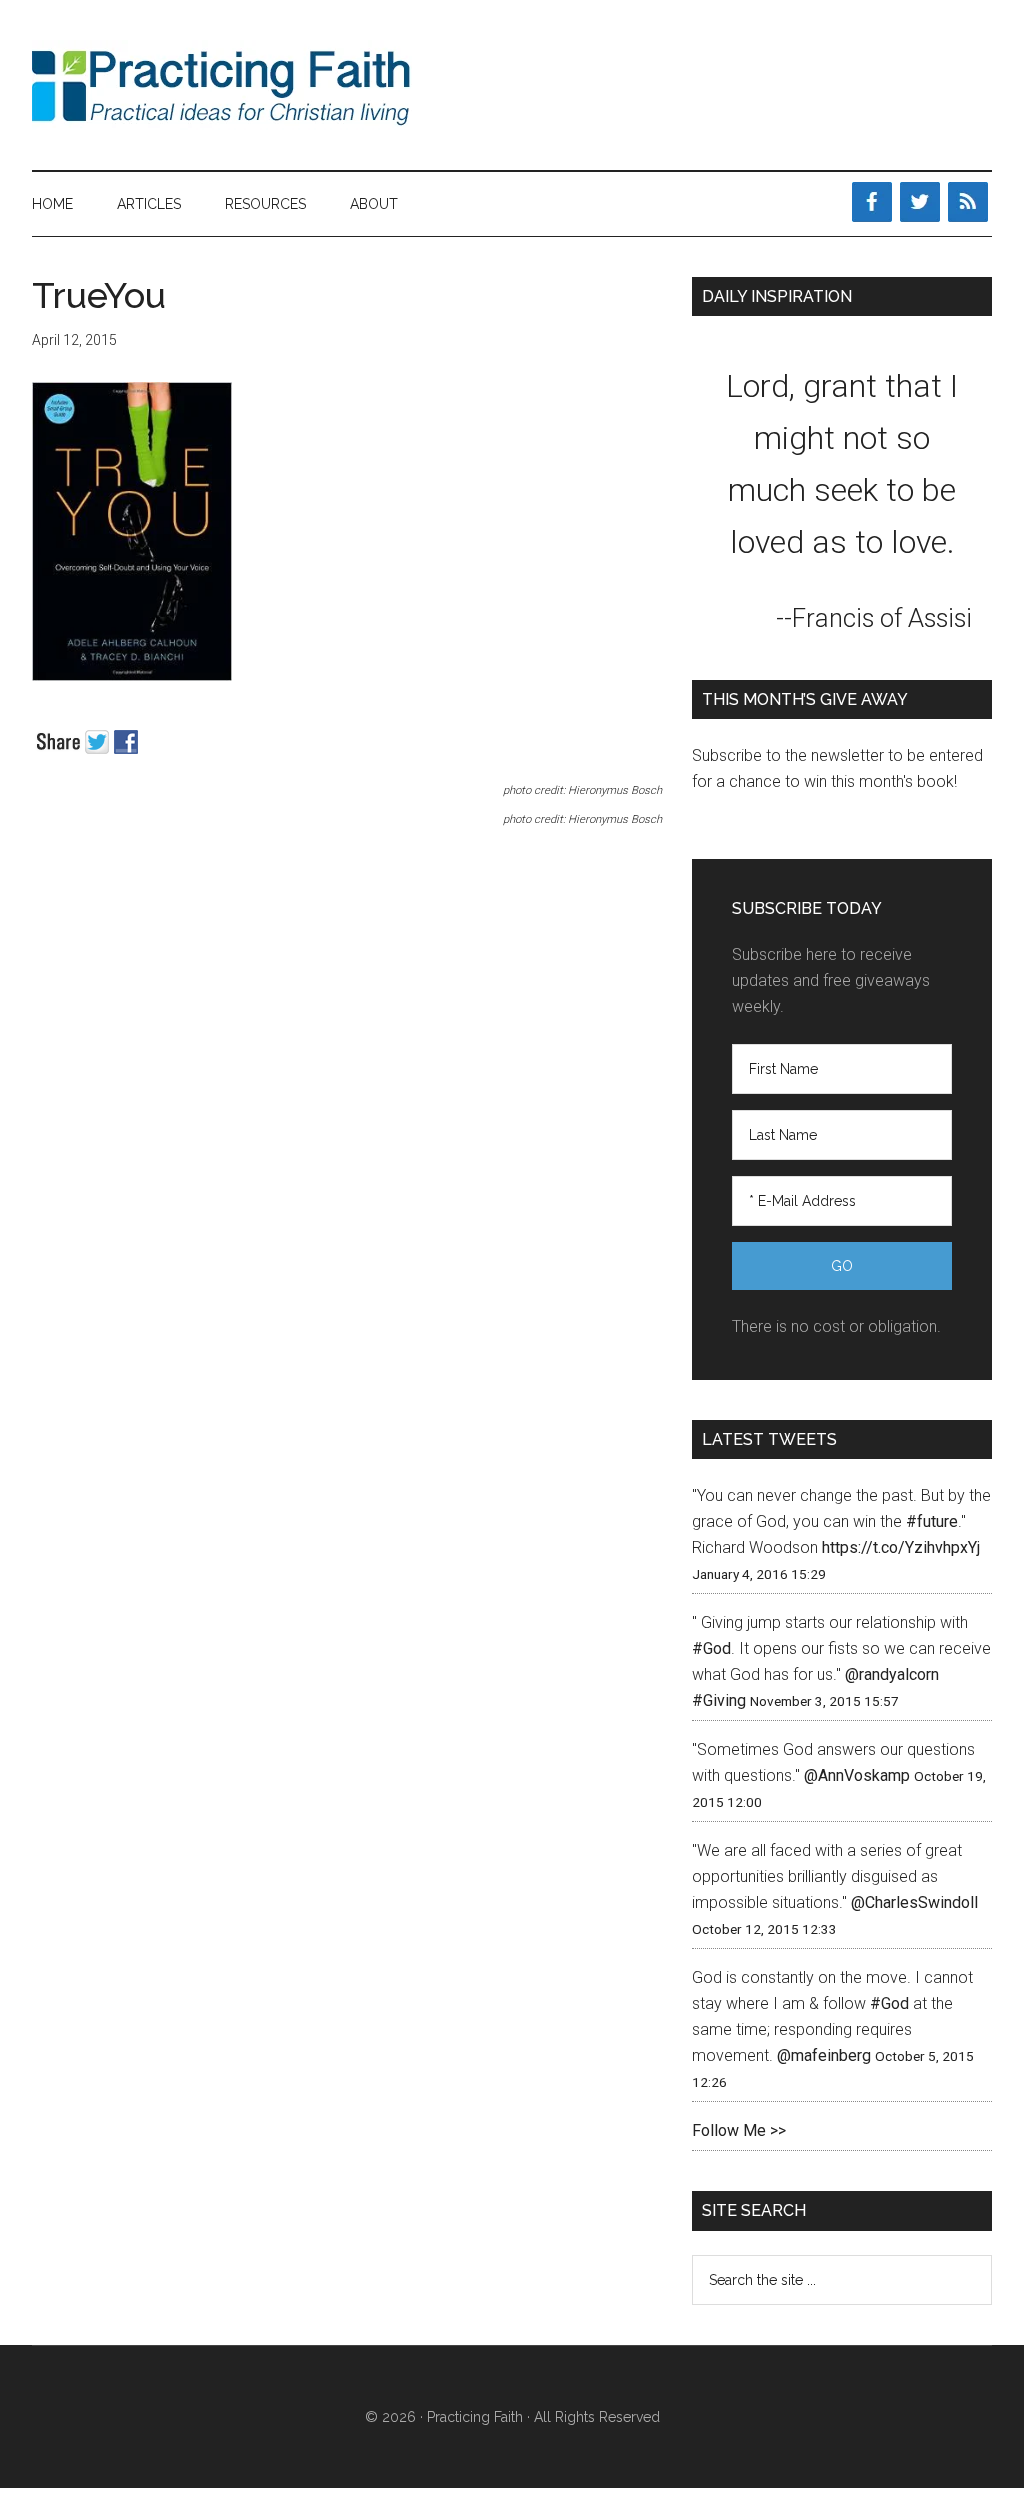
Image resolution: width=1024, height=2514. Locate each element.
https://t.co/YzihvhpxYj (901, 1547)
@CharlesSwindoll (914, 1902)
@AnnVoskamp (857, 1775)
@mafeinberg (824, 2055)
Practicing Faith (222, 85)
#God (711, 1648)
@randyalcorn (892, 1674)
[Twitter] (920, 202)
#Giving (719, 1700)
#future (932, 1521)
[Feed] (968, 202)
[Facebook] (872, 202)
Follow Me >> (739, 2130)
